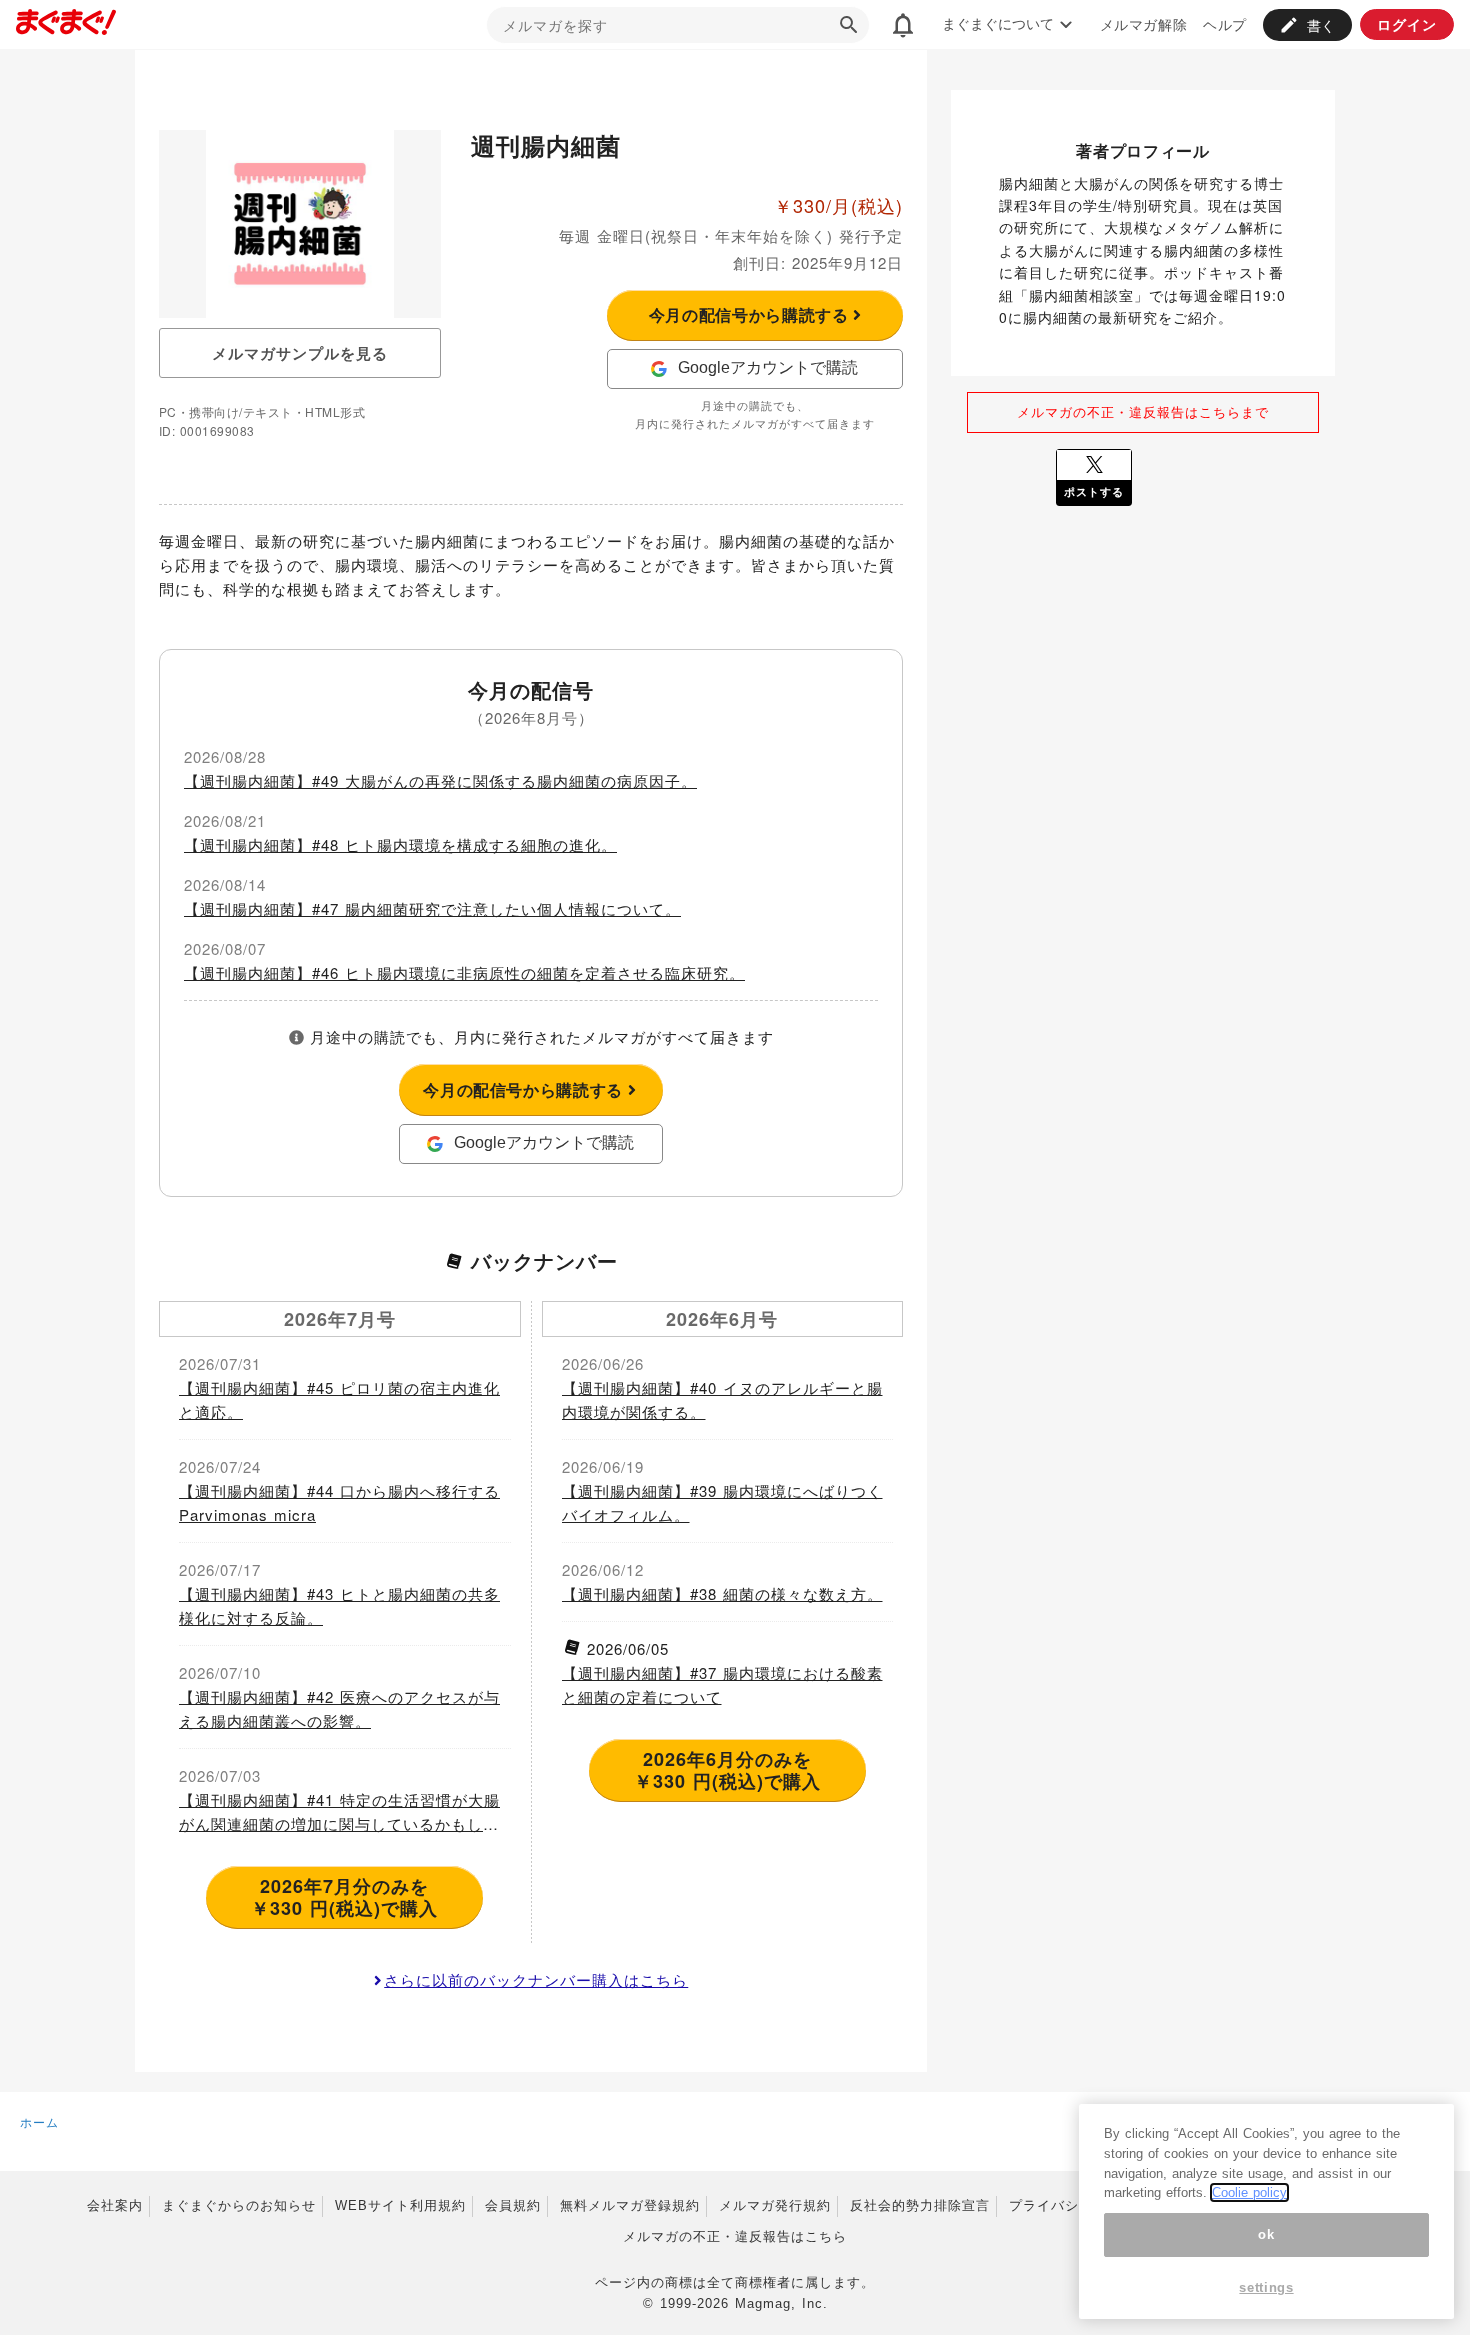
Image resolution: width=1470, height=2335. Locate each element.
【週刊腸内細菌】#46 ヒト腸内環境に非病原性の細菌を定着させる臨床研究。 (464, 972)
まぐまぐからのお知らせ (239, 2205)
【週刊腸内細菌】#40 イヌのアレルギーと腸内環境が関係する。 (722, 1399)
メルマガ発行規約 (775, 2205)
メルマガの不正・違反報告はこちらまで (1143, 411)
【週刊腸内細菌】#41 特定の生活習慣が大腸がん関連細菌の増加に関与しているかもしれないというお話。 (339, 1812)
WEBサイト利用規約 (400, 2205)
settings (1266, 2287)
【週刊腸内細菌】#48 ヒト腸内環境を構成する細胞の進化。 (400, 844)
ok (1266, 2234)
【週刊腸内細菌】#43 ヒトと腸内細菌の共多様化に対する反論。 (339, 1605)
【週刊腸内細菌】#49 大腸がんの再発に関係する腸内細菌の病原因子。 (440, 780)
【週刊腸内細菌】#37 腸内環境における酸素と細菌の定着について (722, 1684)
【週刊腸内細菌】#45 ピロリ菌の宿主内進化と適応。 (339, 1399)
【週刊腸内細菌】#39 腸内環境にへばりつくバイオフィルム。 (722, 1502)
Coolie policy (1249, 2192)
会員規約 (513, 2205)
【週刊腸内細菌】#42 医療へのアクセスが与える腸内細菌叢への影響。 (339, 1708)
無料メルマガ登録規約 (630, 2205)
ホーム (39, 2121)
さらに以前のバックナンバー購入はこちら (536, 1979)
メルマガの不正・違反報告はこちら (735, 2236)
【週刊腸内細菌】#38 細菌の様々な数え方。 (722, 1593)
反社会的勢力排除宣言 (920, 2205)
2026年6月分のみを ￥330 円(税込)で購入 (727, 1770)
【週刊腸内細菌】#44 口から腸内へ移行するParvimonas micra (339, 1502)
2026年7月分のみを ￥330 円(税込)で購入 (344, 1897)
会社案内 (115, 2205)
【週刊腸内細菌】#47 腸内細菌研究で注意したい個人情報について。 (432, 908)
